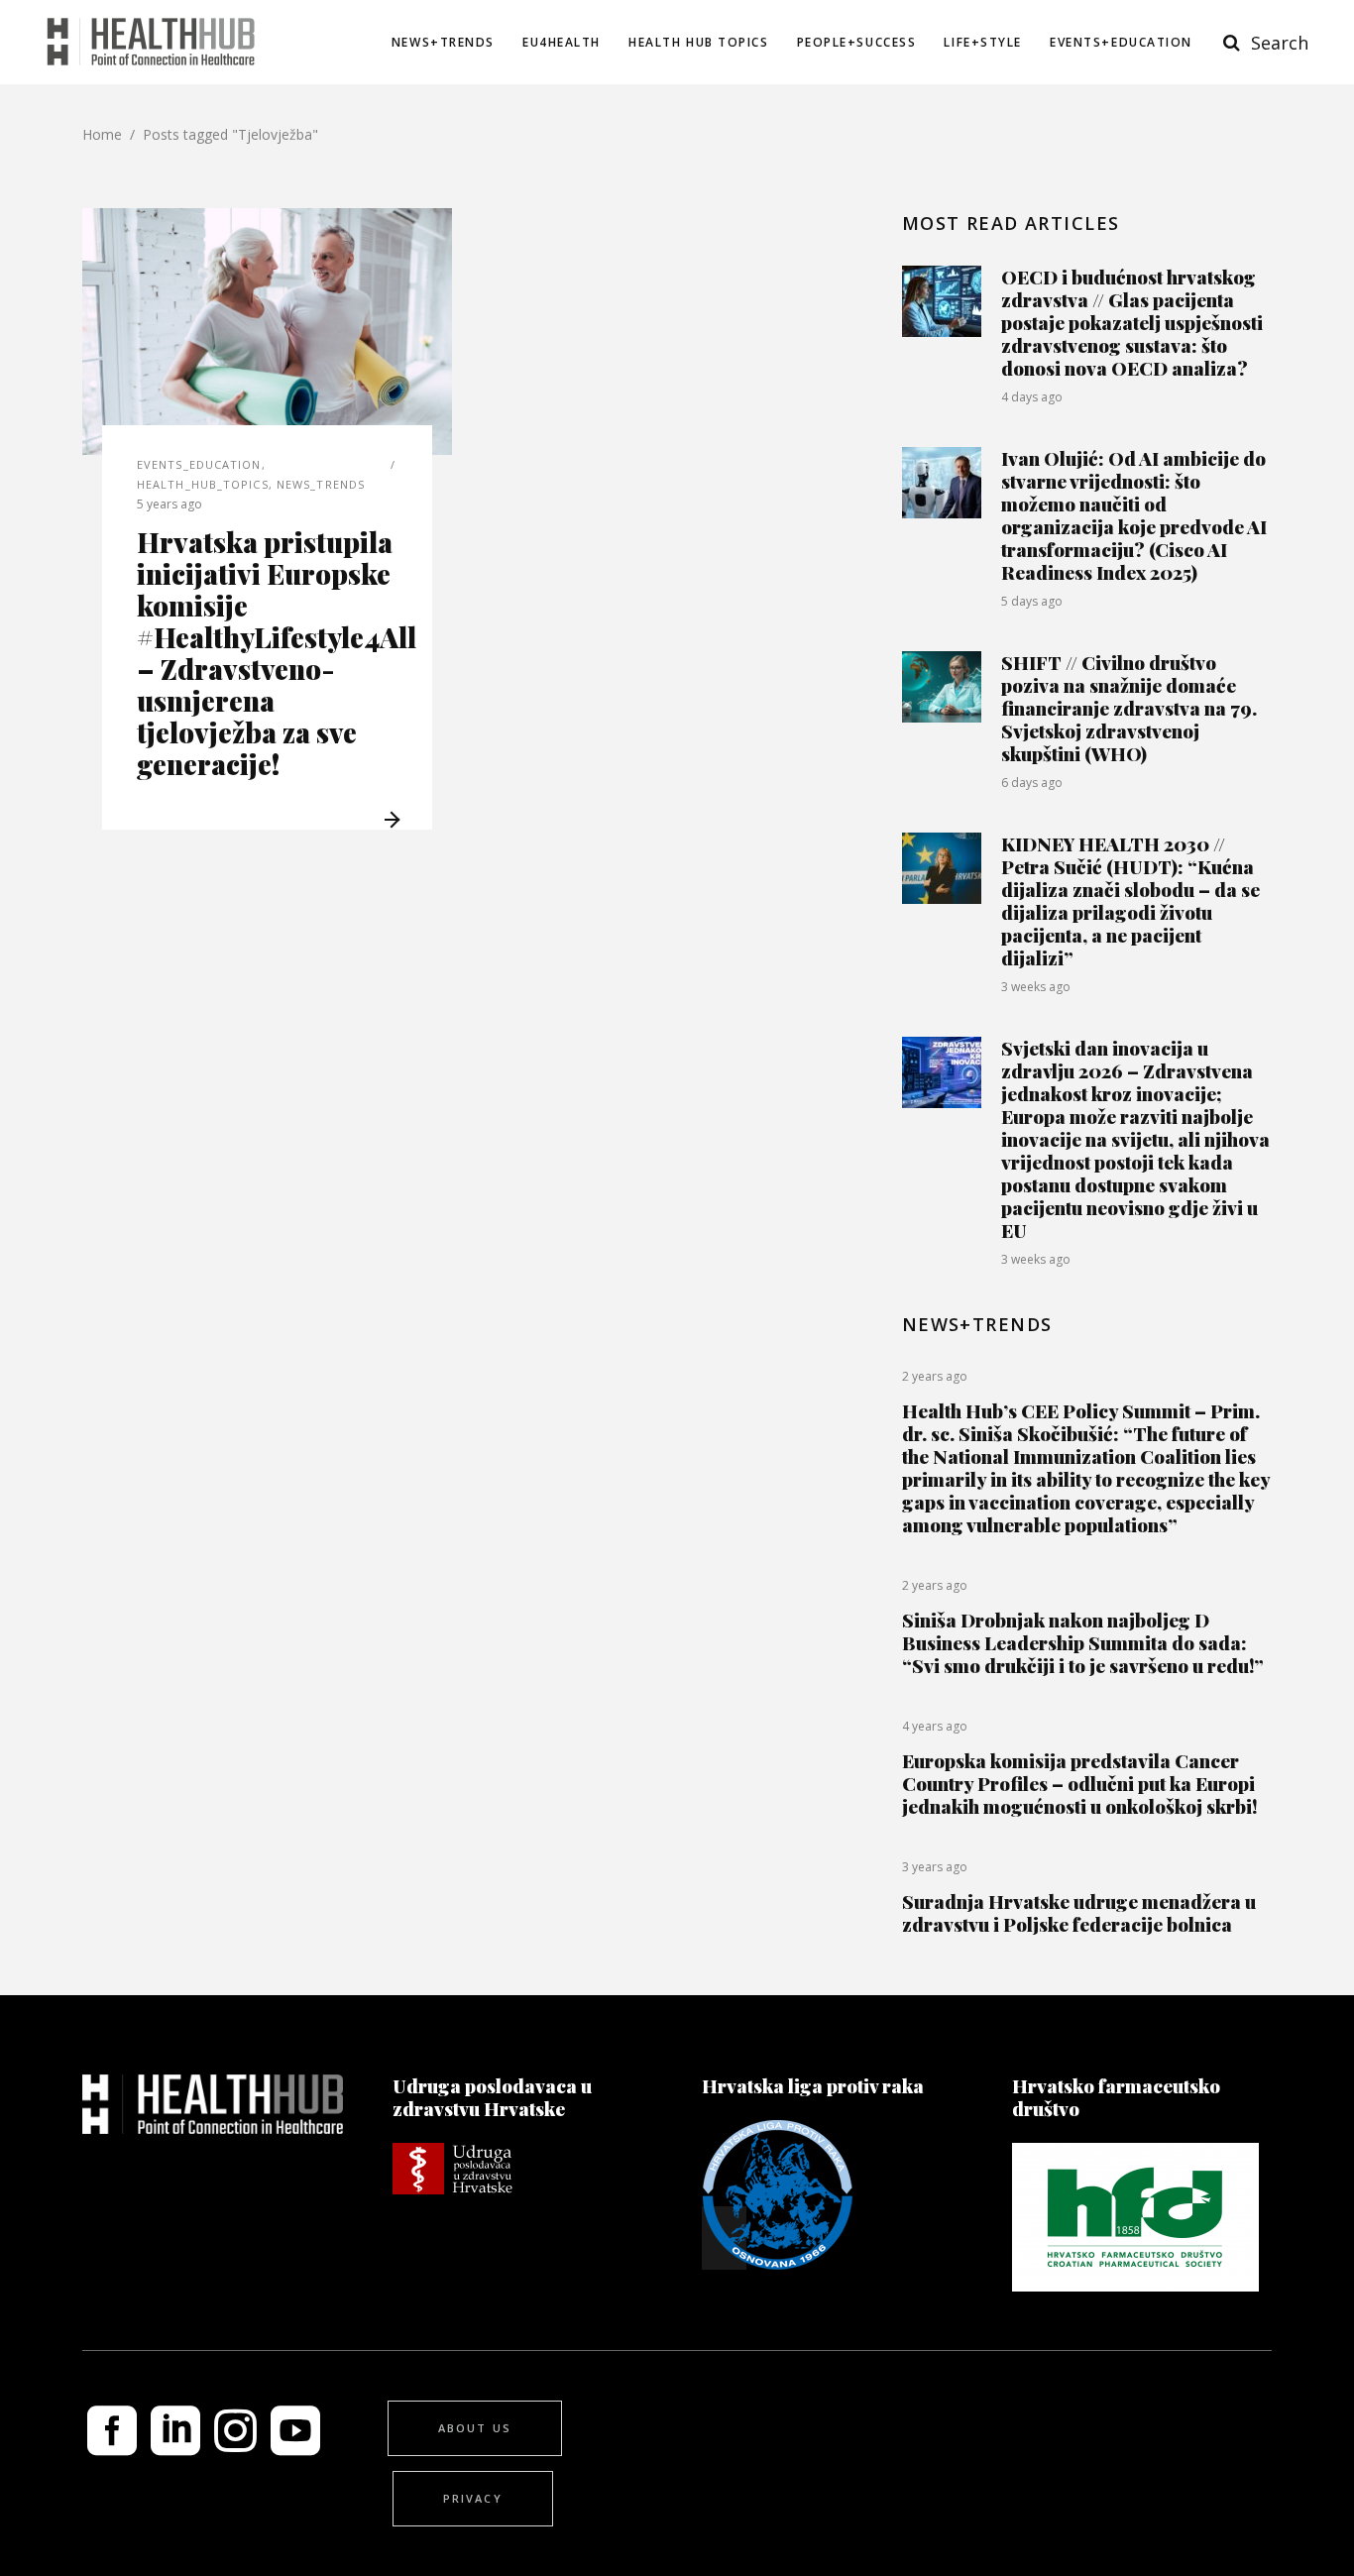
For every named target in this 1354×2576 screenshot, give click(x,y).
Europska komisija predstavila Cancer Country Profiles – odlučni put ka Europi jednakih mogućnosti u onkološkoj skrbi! (1079, 1783)
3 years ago (935, 1867)
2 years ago (935, 1376)
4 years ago (935, 1726)
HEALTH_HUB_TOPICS (203, 484)
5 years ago (169, 504)
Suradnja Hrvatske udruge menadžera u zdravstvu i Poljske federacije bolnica (1079, 1912)
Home (102, 134)
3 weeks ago (1036, 987)
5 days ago (1032, 601)
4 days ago (1032, 397)
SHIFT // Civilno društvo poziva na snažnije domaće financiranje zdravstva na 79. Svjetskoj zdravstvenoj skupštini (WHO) (1129, 708)
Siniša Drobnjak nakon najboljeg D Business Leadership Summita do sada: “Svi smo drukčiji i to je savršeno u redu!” (1083, 1642)
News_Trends (321, 484)
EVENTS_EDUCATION (199, 464)
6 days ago (1032, 783)
